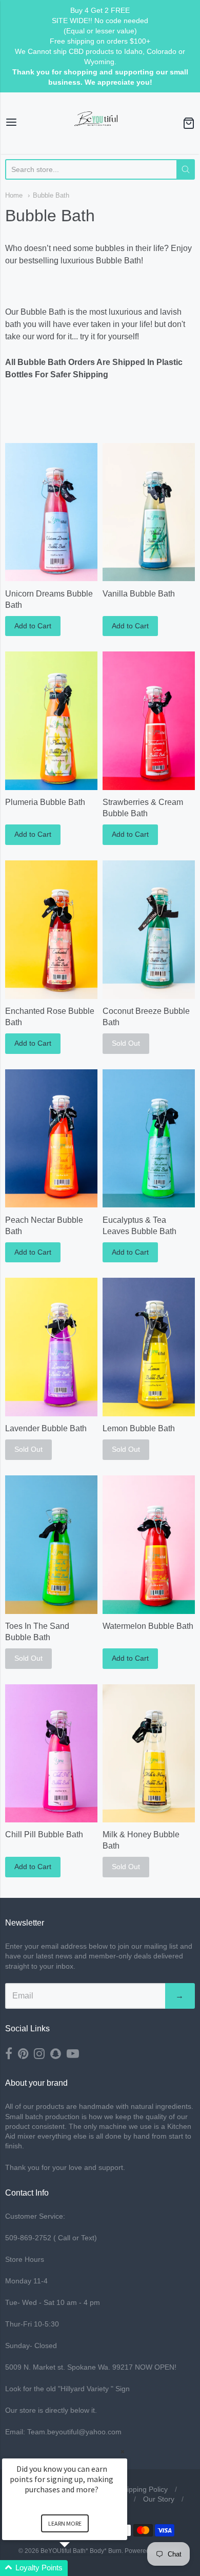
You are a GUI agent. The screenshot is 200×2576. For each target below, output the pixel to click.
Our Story (159, 2499)
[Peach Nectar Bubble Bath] (51, 1139)
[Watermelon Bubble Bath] (149, 1545)
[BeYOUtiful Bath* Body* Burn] (100, 123)
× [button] (123, 2452)
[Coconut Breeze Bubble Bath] (149, 930)
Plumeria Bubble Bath (45, 802)
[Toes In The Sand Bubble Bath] (51, 1545)
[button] (77, 2568)
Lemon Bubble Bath (139, 1428)
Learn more (65, 2523)
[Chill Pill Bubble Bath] (51, 1753)
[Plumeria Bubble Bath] (51, 721)
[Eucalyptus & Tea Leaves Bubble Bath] (149, 1139)
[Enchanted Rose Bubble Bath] (51, 930)
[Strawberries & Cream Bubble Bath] (149, 721)
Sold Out (126, 1043)
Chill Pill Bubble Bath (44, 1834)
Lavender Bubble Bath (46, 1428)
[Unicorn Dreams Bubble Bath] (51, 512)
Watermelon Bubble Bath (148, 1626)
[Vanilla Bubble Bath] (149, 512)
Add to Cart (33, 626)
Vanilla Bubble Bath (139, 594)
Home (14, 195)
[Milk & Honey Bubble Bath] (149, 1754)
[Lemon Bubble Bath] (149, 1347)
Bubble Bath (51, 195)
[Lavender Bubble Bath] (51, 1347)
